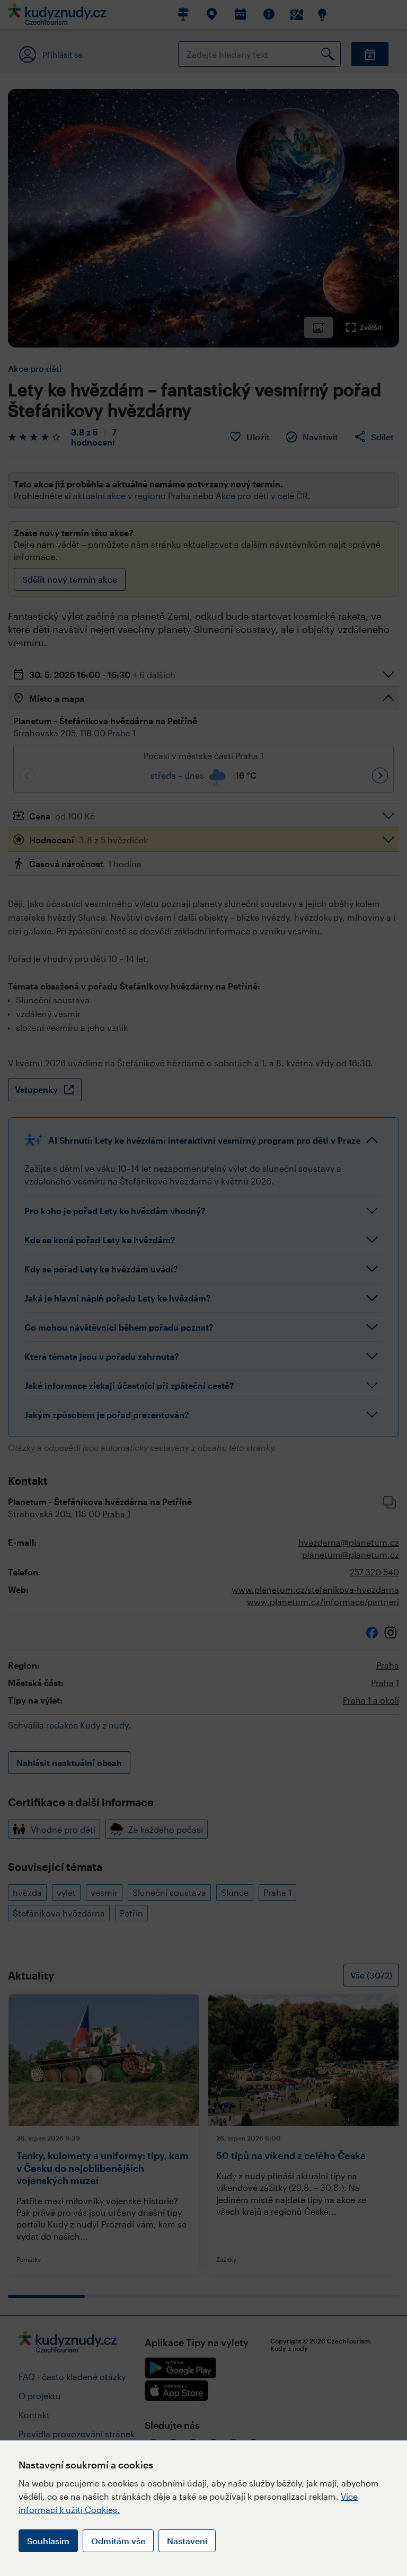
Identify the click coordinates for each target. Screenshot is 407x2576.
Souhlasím (48, 2541)
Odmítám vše (118, 2541)
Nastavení (187, 2541)
